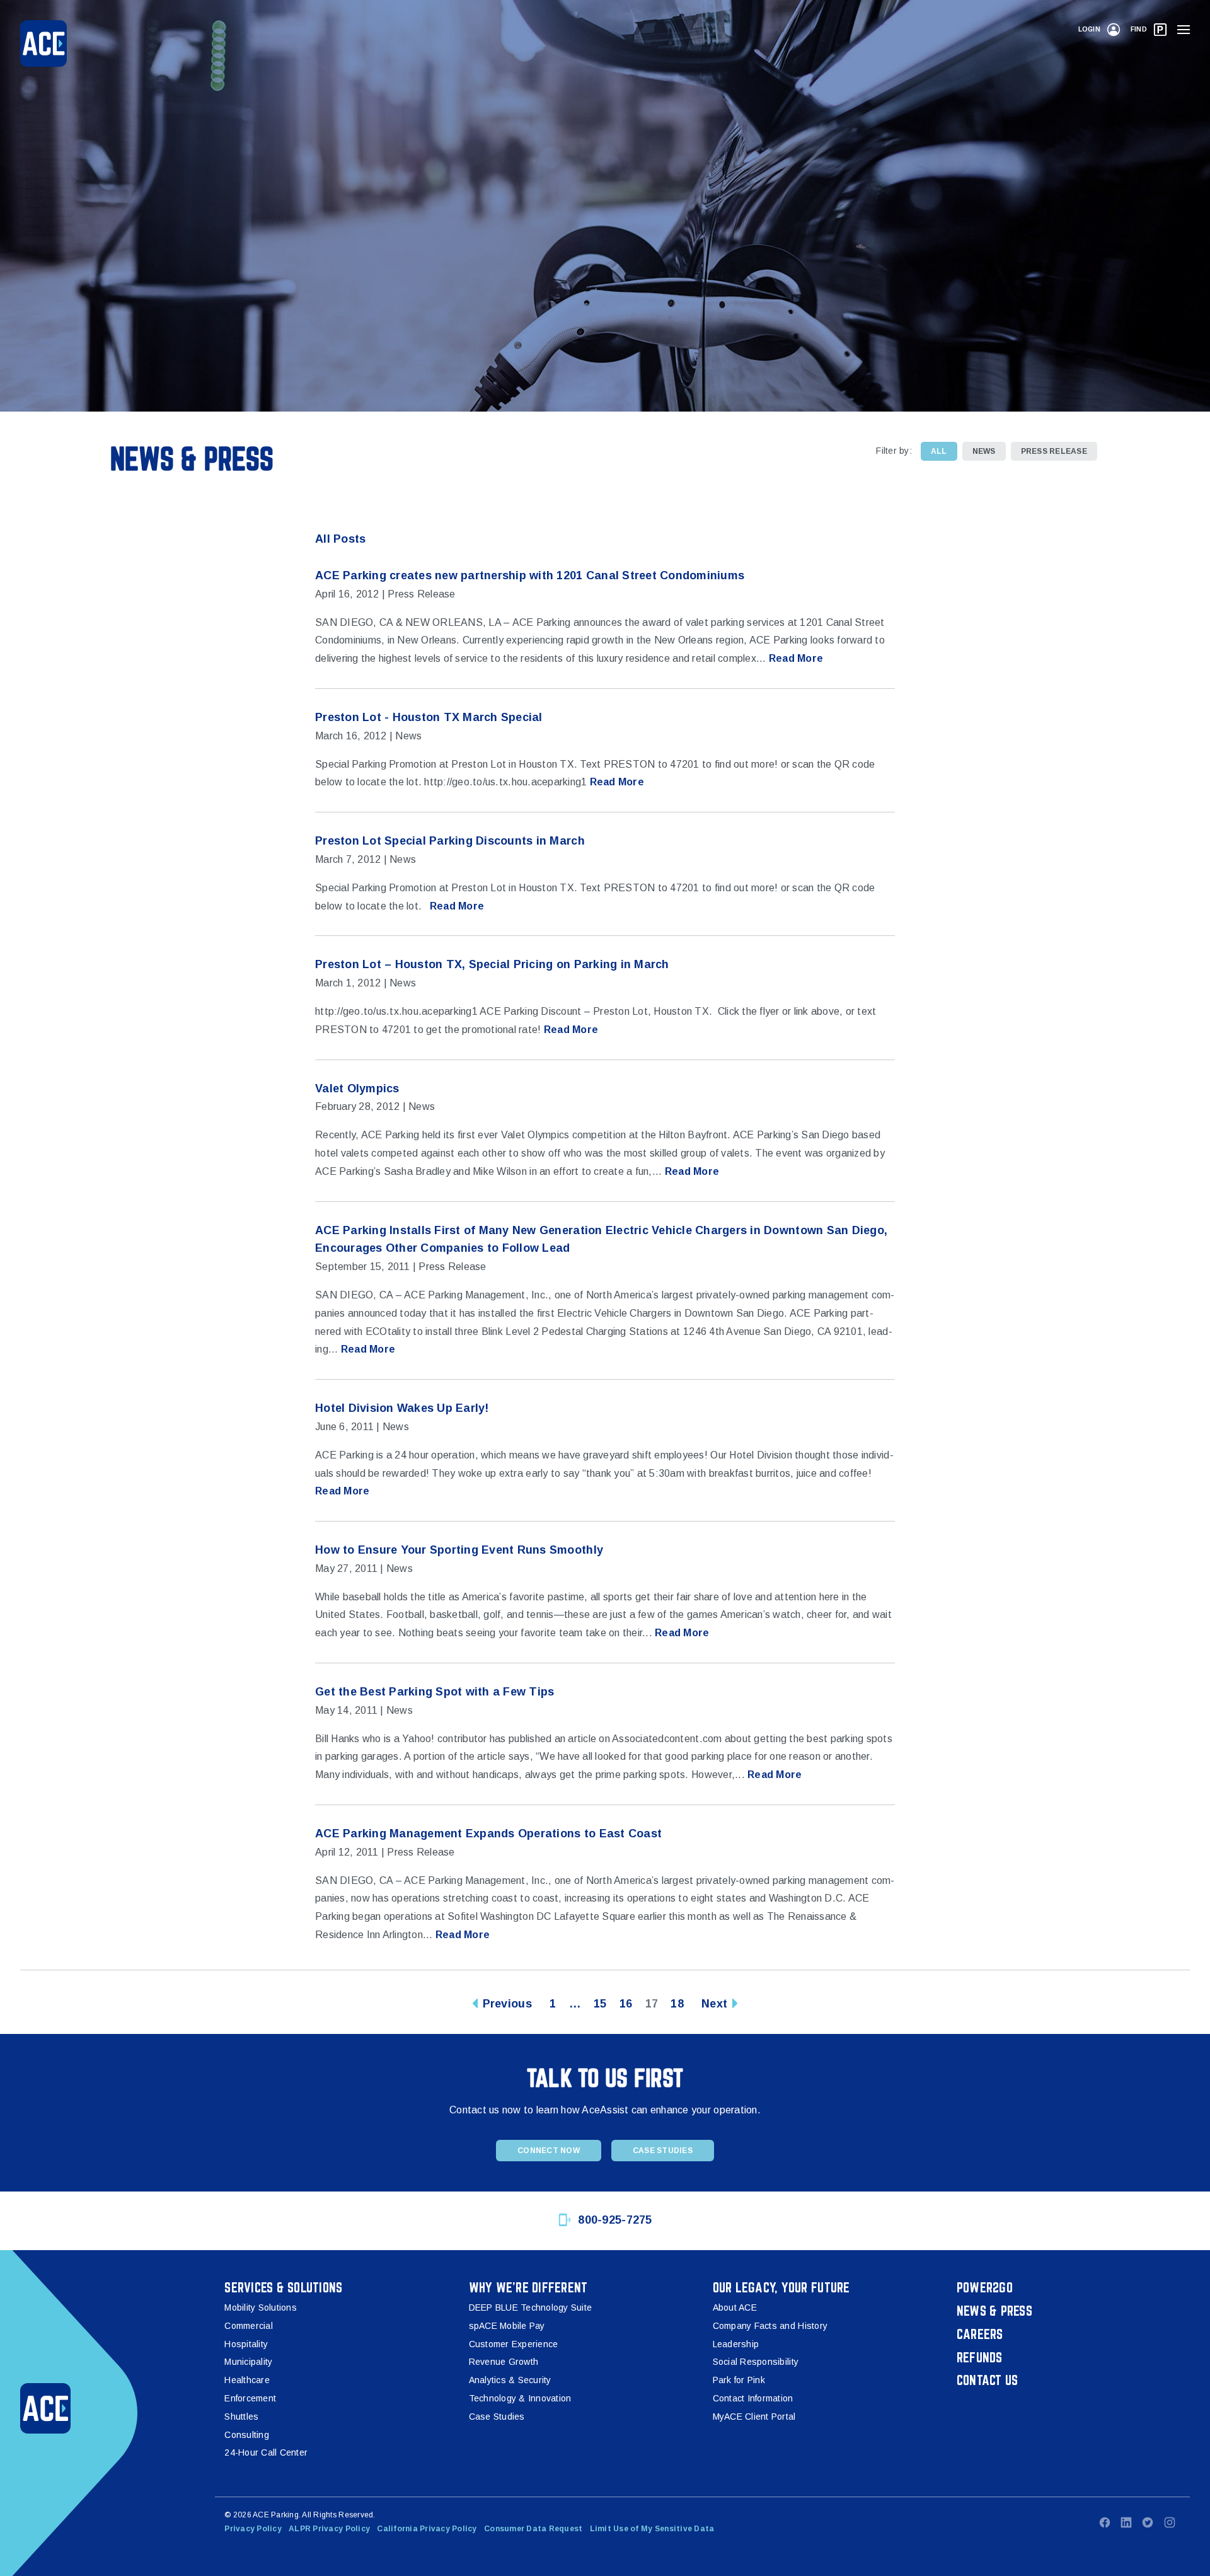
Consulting (247, 2435)
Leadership (736, 2344)
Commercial (249, 2326)
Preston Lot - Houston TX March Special (429, 717)
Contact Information (753, 2398)
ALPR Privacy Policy (329, 2529)
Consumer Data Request (533, 2529)
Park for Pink (739, 2380)
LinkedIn (1126, 2522)
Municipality (248, 2362)
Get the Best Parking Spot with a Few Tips (435, 1692)
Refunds (980, 2357)
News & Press (994, 2311)
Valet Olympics (357, 1089)
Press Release (1054, 451)
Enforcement (250, 2398)
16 (626, 2004)
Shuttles (241, 2417)
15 (600, 2004)
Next (714, 2004)
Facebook (1105, 2522)
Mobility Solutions (261, 2307)
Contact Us (988, 2380)
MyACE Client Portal (754, 2417)
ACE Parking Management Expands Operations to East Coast (488, 1834)
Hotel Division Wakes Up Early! (402, 1408)
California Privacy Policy (427, 2529)
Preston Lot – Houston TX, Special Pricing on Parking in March (492, 964)
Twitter (1148, 2522)
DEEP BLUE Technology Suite (531, 2307)
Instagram (1170, 2522)
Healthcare (247, 2380)
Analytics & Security (510, 2380)
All (939, 451)
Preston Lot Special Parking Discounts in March (450, 841)
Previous (507, 2004)
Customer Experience (514, 2344)
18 (677, 2004)
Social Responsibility (756, 2362)
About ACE (735, 2307)
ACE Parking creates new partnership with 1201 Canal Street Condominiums (530, 575)
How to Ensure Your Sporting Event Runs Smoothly (459, 1550)
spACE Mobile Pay (507, 2326)
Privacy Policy (253, 2529)
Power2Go (985, 2287)
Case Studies (663, 2151)
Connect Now (549, 2151)
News (984, 451)
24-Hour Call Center (266, 2452)
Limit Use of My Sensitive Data (652, 2529)
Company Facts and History (770, 2326)
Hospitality (246, 2344)
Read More (796, 658)
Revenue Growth (504, 2362)
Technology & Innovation (520, 2398)
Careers (980, 2334)
